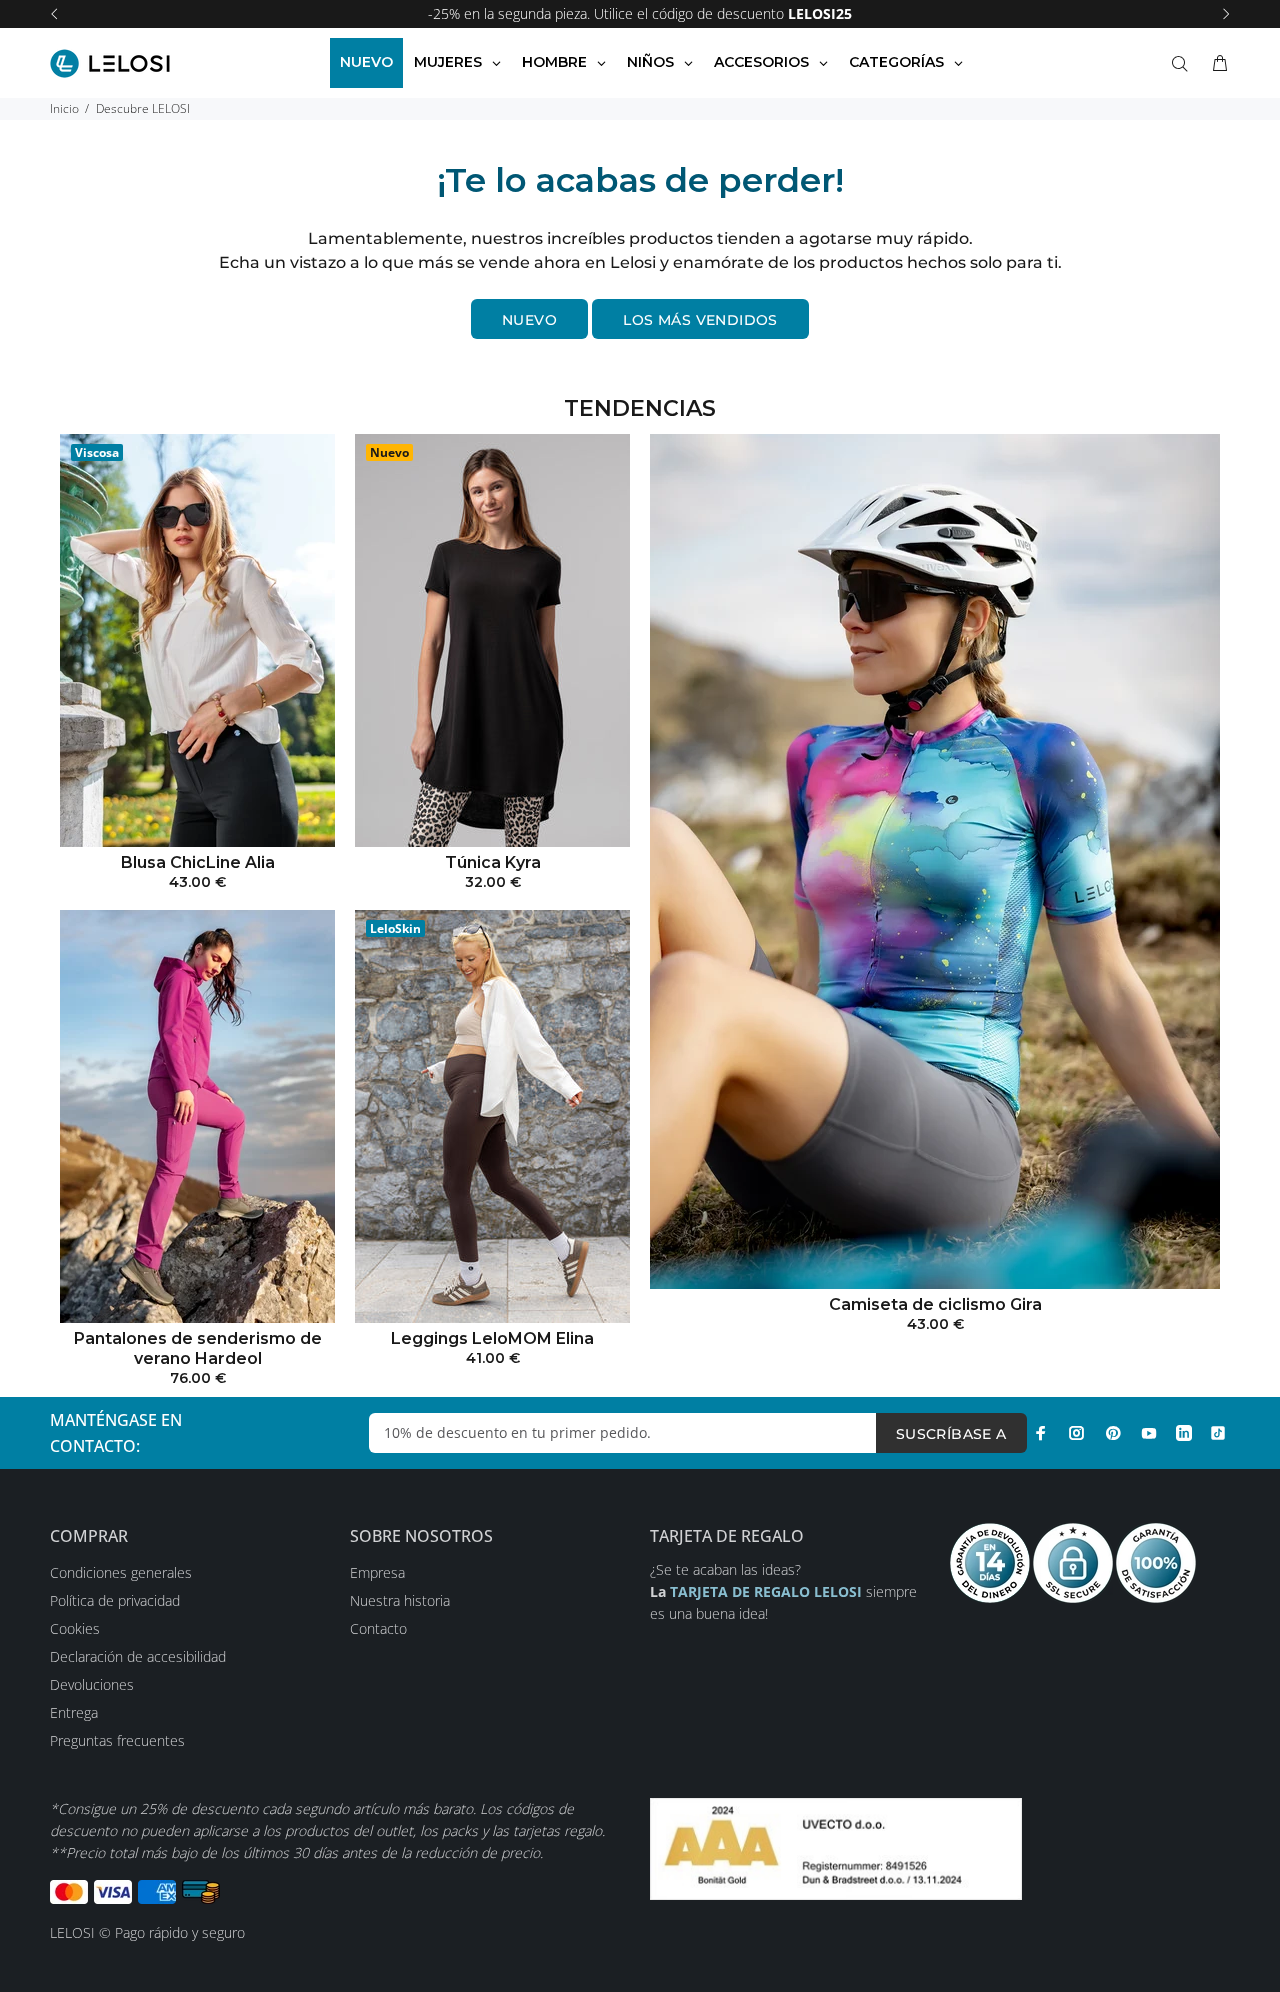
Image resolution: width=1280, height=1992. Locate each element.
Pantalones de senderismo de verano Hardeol (198, 1348)
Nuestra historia (400, 1600)
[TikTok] (1218, 1433)
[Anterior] (54, 14)
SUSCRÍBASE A (951, 1434)
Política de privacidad (115, 1600)
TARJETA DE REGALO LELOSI (768, 1591)
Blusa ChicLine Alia (198, 862)
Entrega (74, 1712)
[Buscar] (1184, 64)
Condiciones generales (121, 1572)
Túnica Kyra (493, 862)
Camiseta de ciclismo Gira (935, 1304)
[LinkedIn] (1184, 1433)
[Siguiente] (1226, 14)
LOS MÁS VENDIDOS (700, 320)
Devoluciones (92, 1684)
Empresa (377, 1572)
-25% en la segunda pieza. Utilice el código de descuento (640, 13)
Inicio (64, 108)
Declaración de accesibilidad (138, 1656)
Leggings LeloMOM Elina (492, 1338)
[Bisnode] (836, 1847)
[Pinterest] (1113, 1433)
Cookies (75, 1628)
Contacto (378, 1628)
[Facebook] (1041, 1433)
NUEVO (529, 320)
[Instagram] (1077, 1433)
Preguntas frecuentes (117, 1740)
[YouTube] (1149, 1433)
